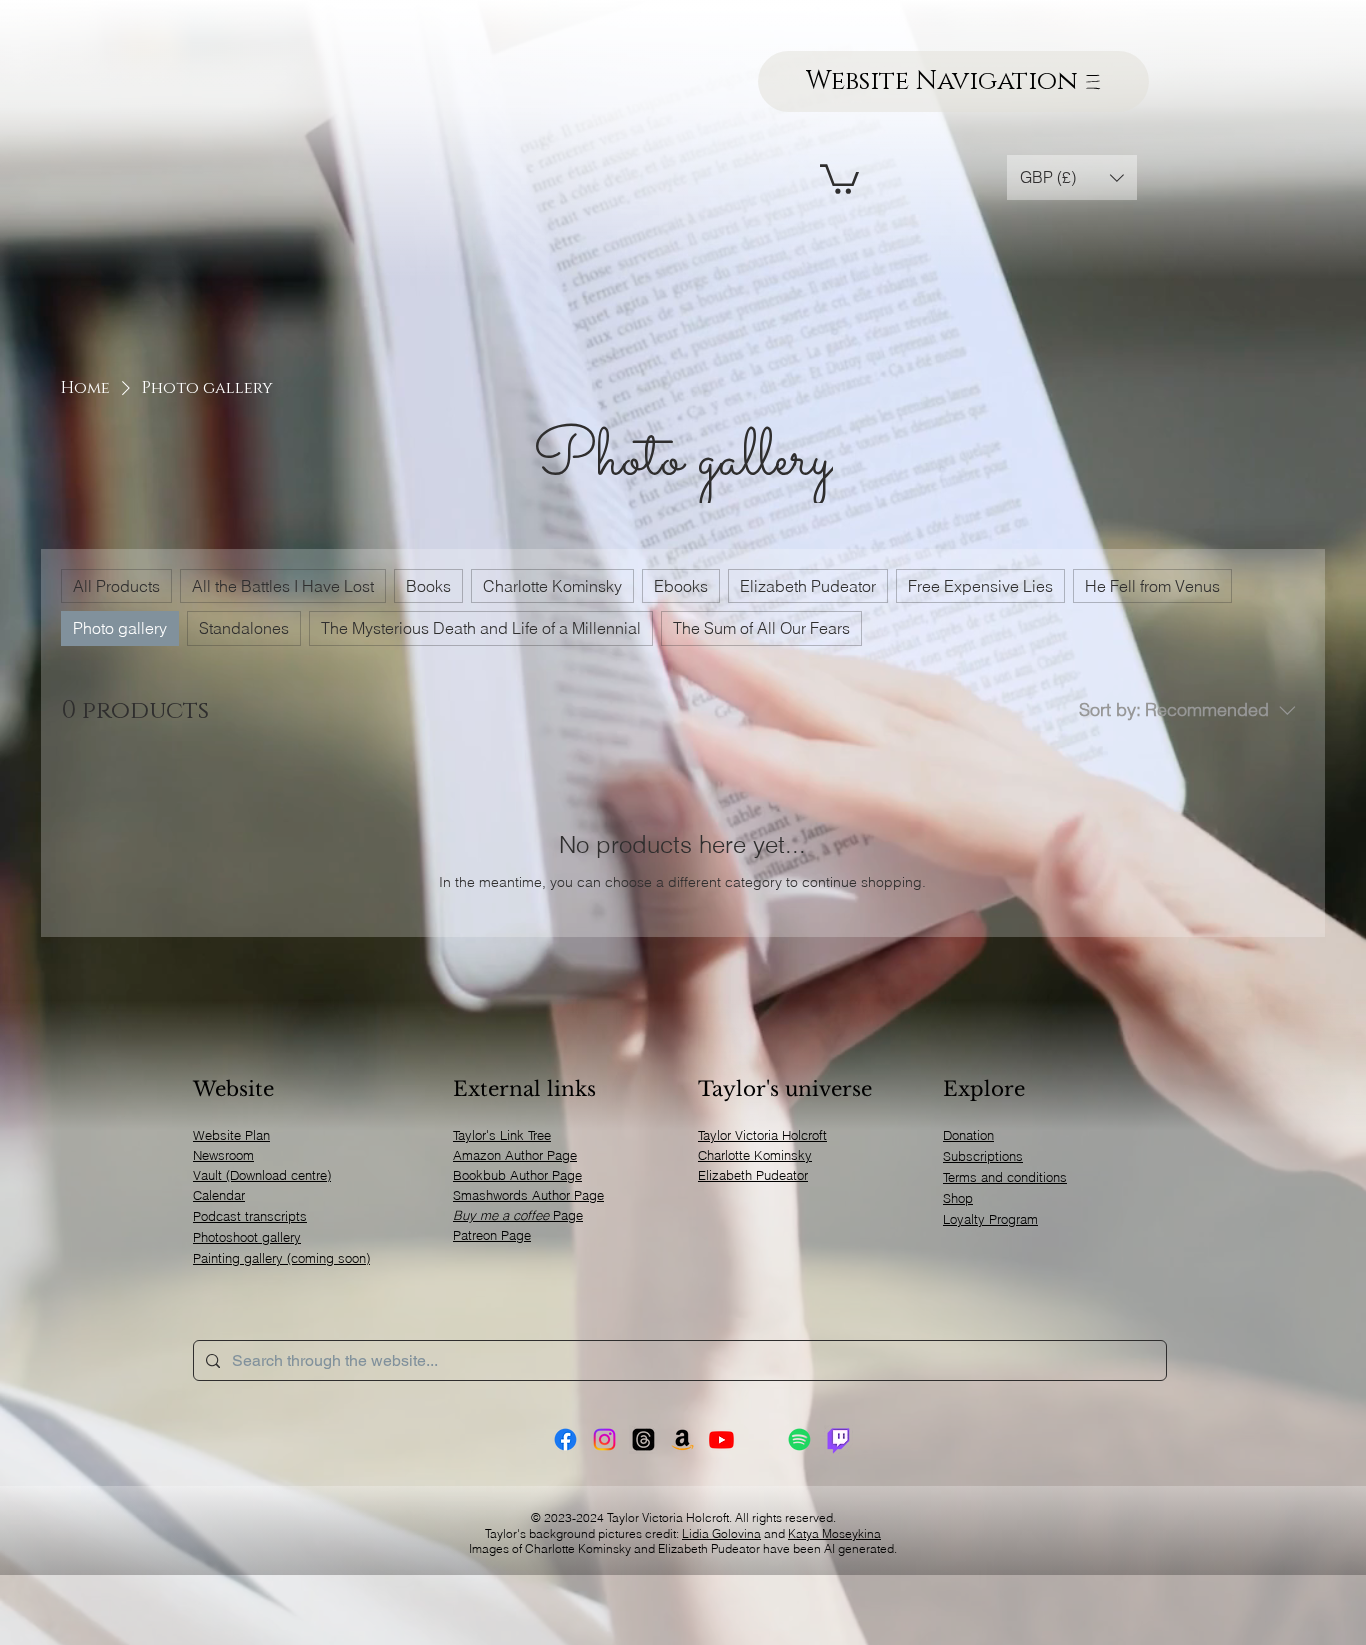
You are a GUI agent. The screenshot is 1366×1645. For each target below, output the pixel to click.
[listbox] (1072, 177)
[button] (839, 177)
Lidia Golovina (721, 1533)
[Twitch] (838, 1439)
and (774, 1533)
